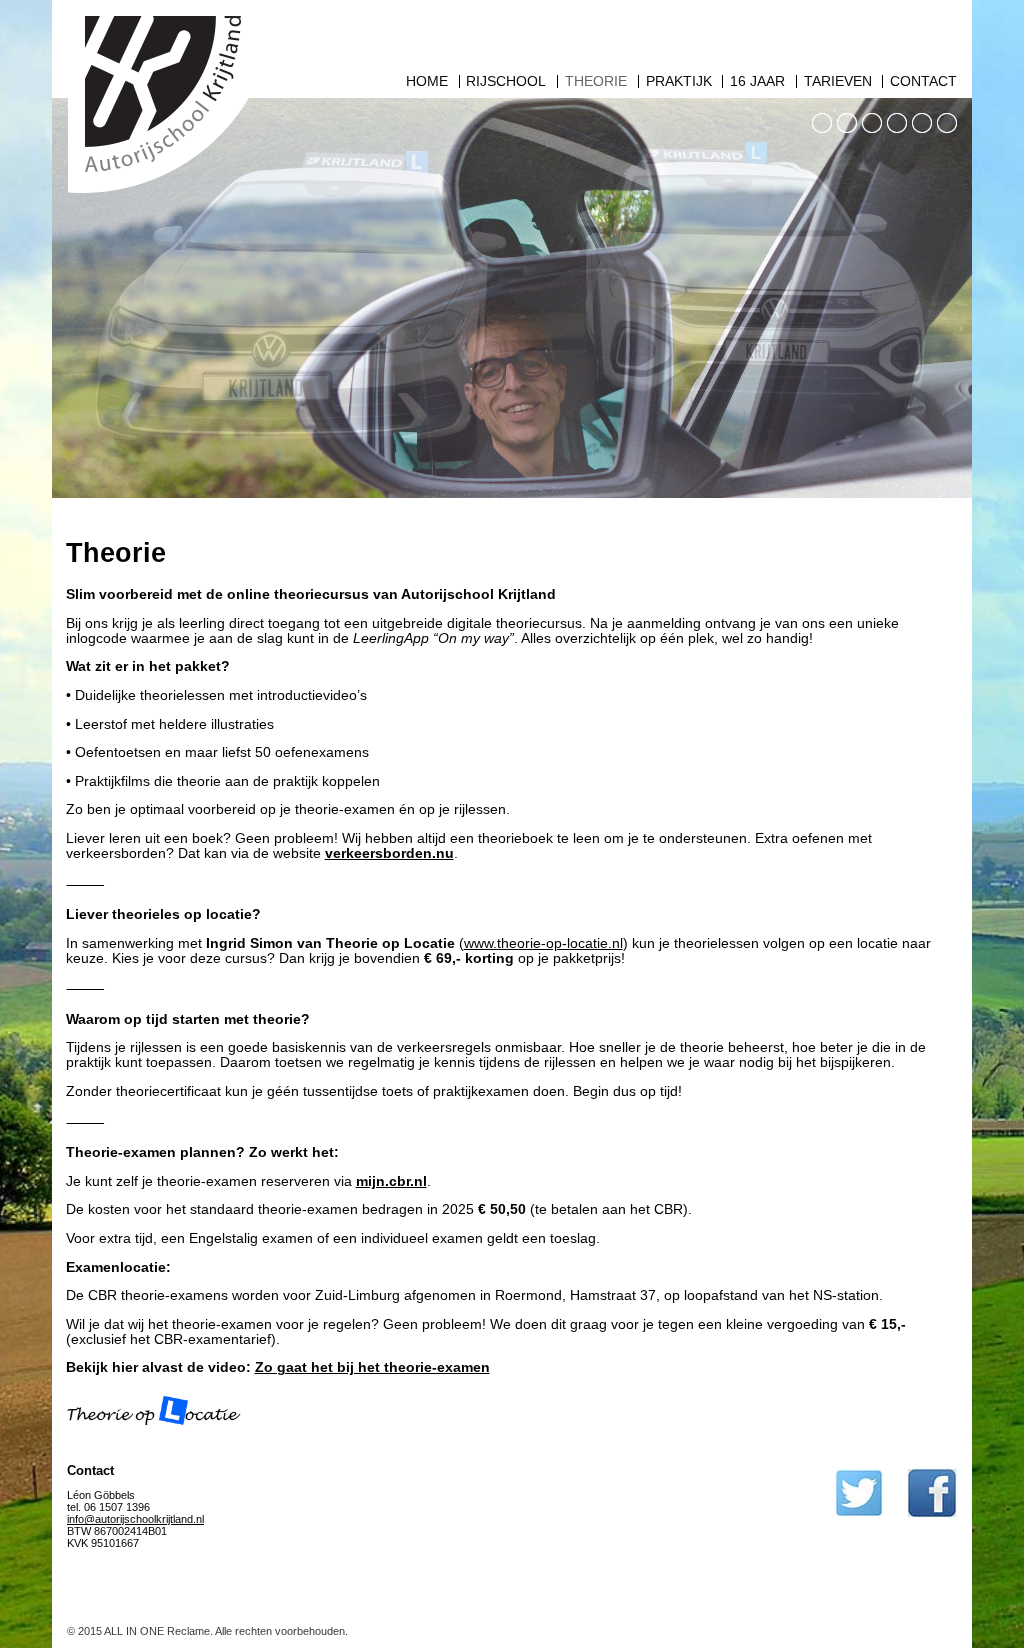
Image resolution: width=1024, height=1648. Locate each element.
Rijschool (506, 81)
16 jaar (757, 81)
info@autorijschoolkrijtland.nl (135, 1519)
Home (427, 81)
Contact (923, 81)
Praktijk (679, 81)
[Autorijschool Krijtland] (160, 203)
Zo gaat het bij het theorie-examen (372, 1367)
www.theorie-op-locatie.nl (543, 943)
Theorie (596, 81)
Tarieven (838, 81)
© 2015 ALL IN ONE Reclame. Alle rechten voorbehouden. (207, 1631)
